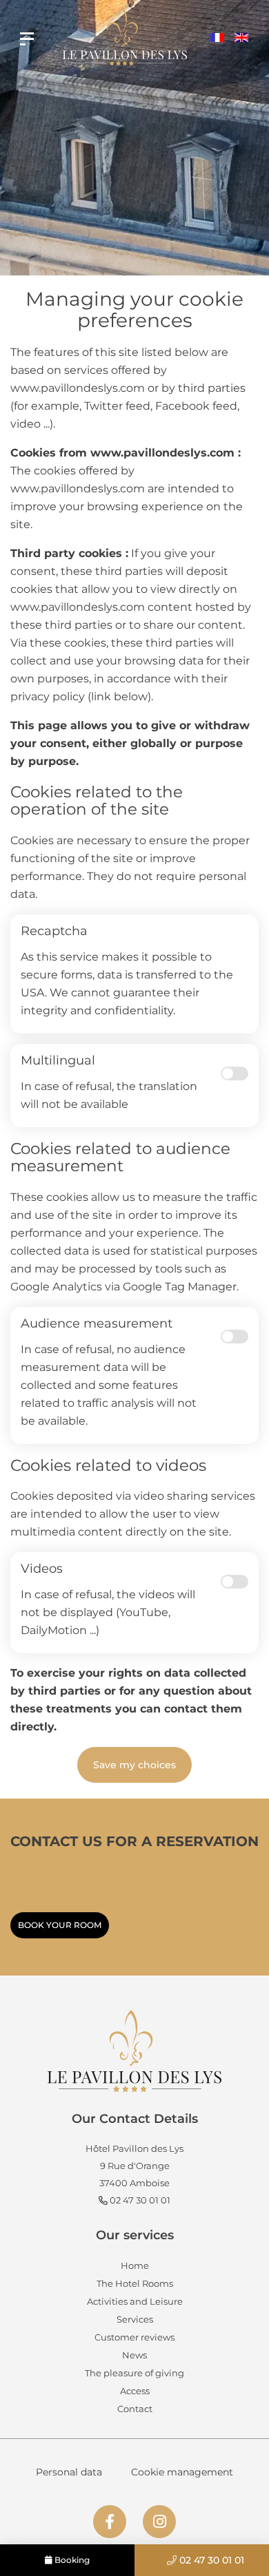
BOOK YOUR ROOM (60, 1925)
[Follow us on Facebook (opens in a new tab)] (110, 2522)
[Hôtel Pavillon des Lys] (27, 39)
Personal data (69, 2472)
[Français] (217, 39)
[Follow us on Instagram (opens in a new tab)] (159, 2522)
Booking (71, 2560)
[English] (241, 39)
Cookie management (182, 2472)
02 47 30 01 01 (210, 2560)
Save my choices (134, 1765)
